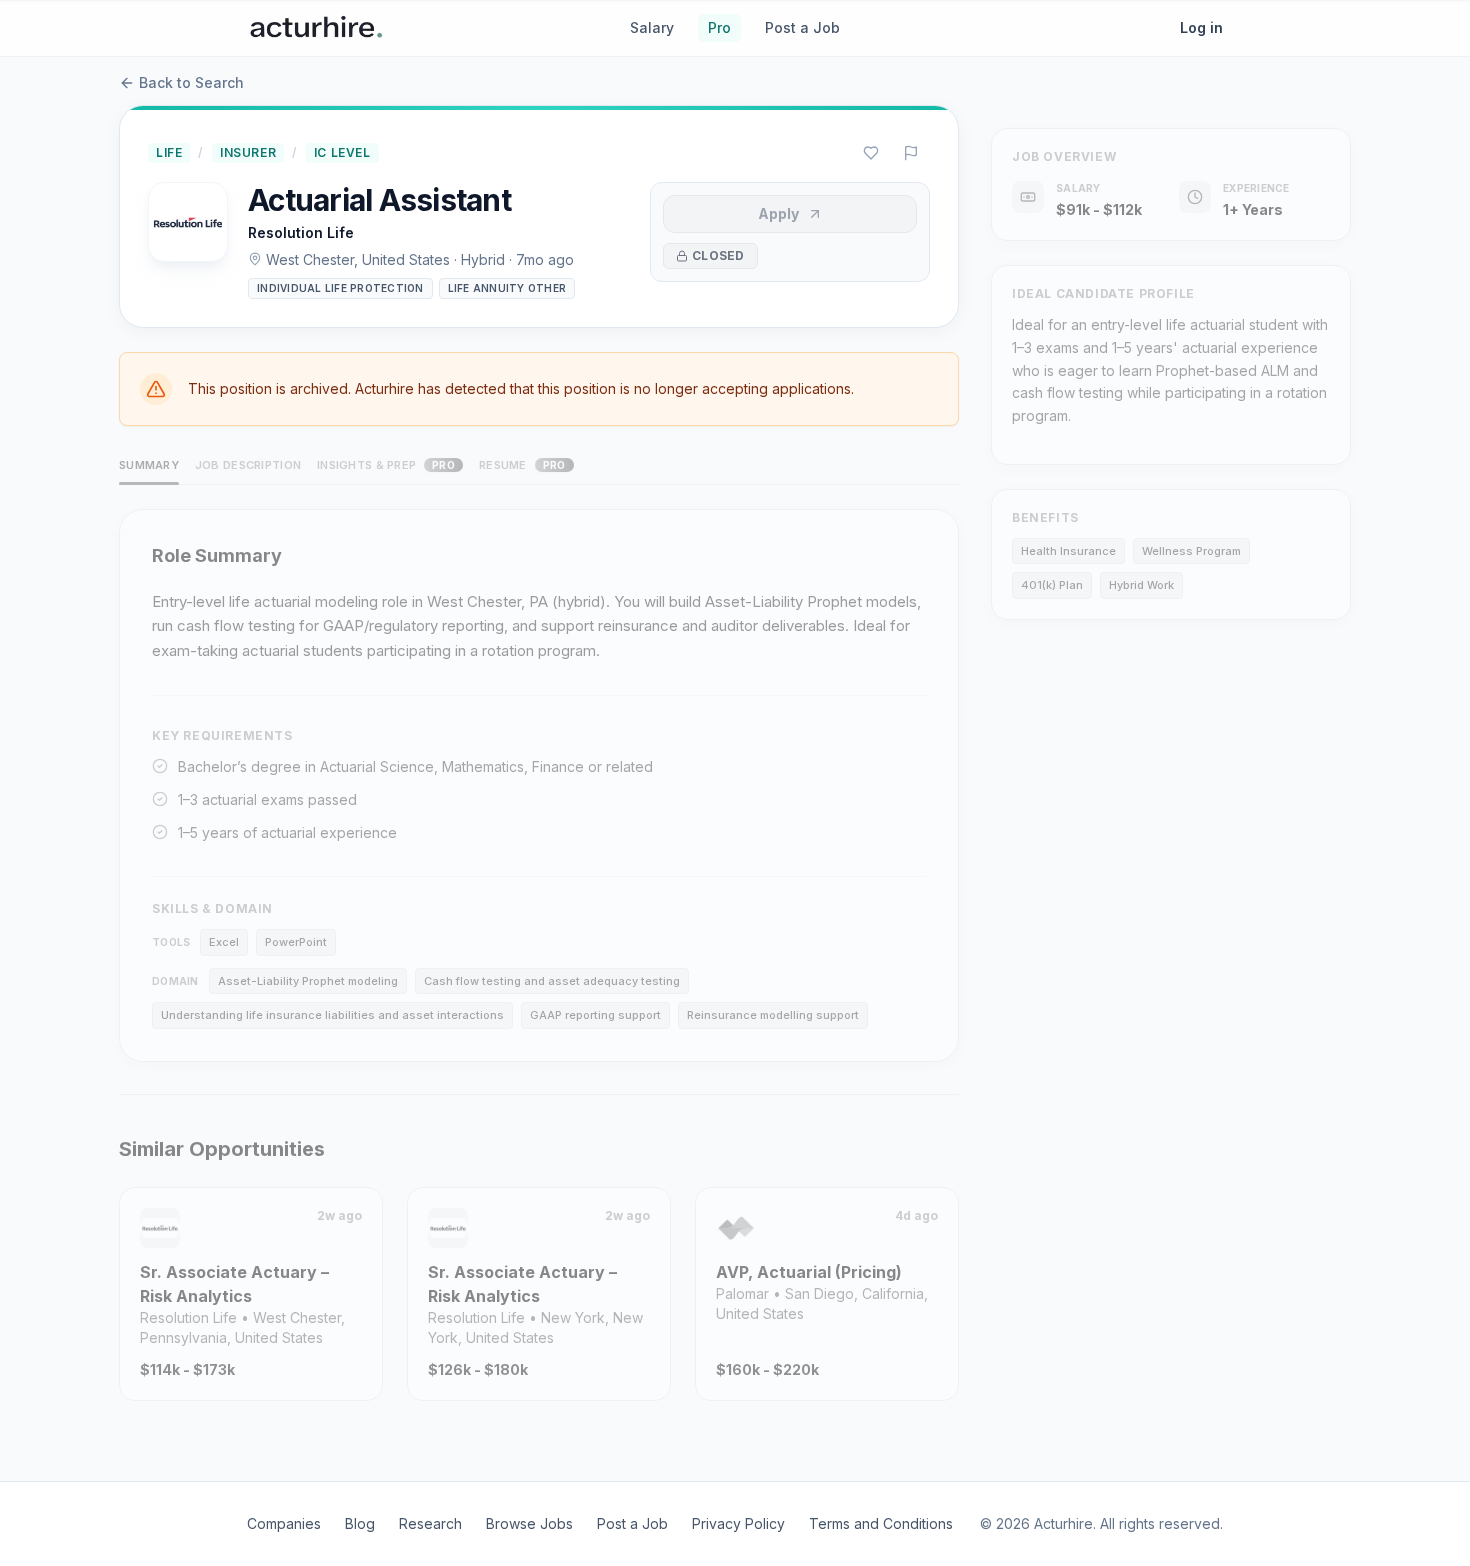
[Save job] (871, 153)
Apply (778, 213)
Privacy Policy (738, 1523)
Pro (719, 27)
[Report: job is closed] (911, 153)
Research (430, 1523)
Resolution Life (301, 232)
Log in (1201, 27)
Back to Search (191, 82)
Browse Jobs (529, 1523)
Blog (360, 1523)
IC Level (342, 152)
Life (169, 152)
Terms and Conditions (881, 1523)
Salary (652, 27)
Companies (284, 1523)
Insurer (248, 152)
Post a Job (802, 27)
